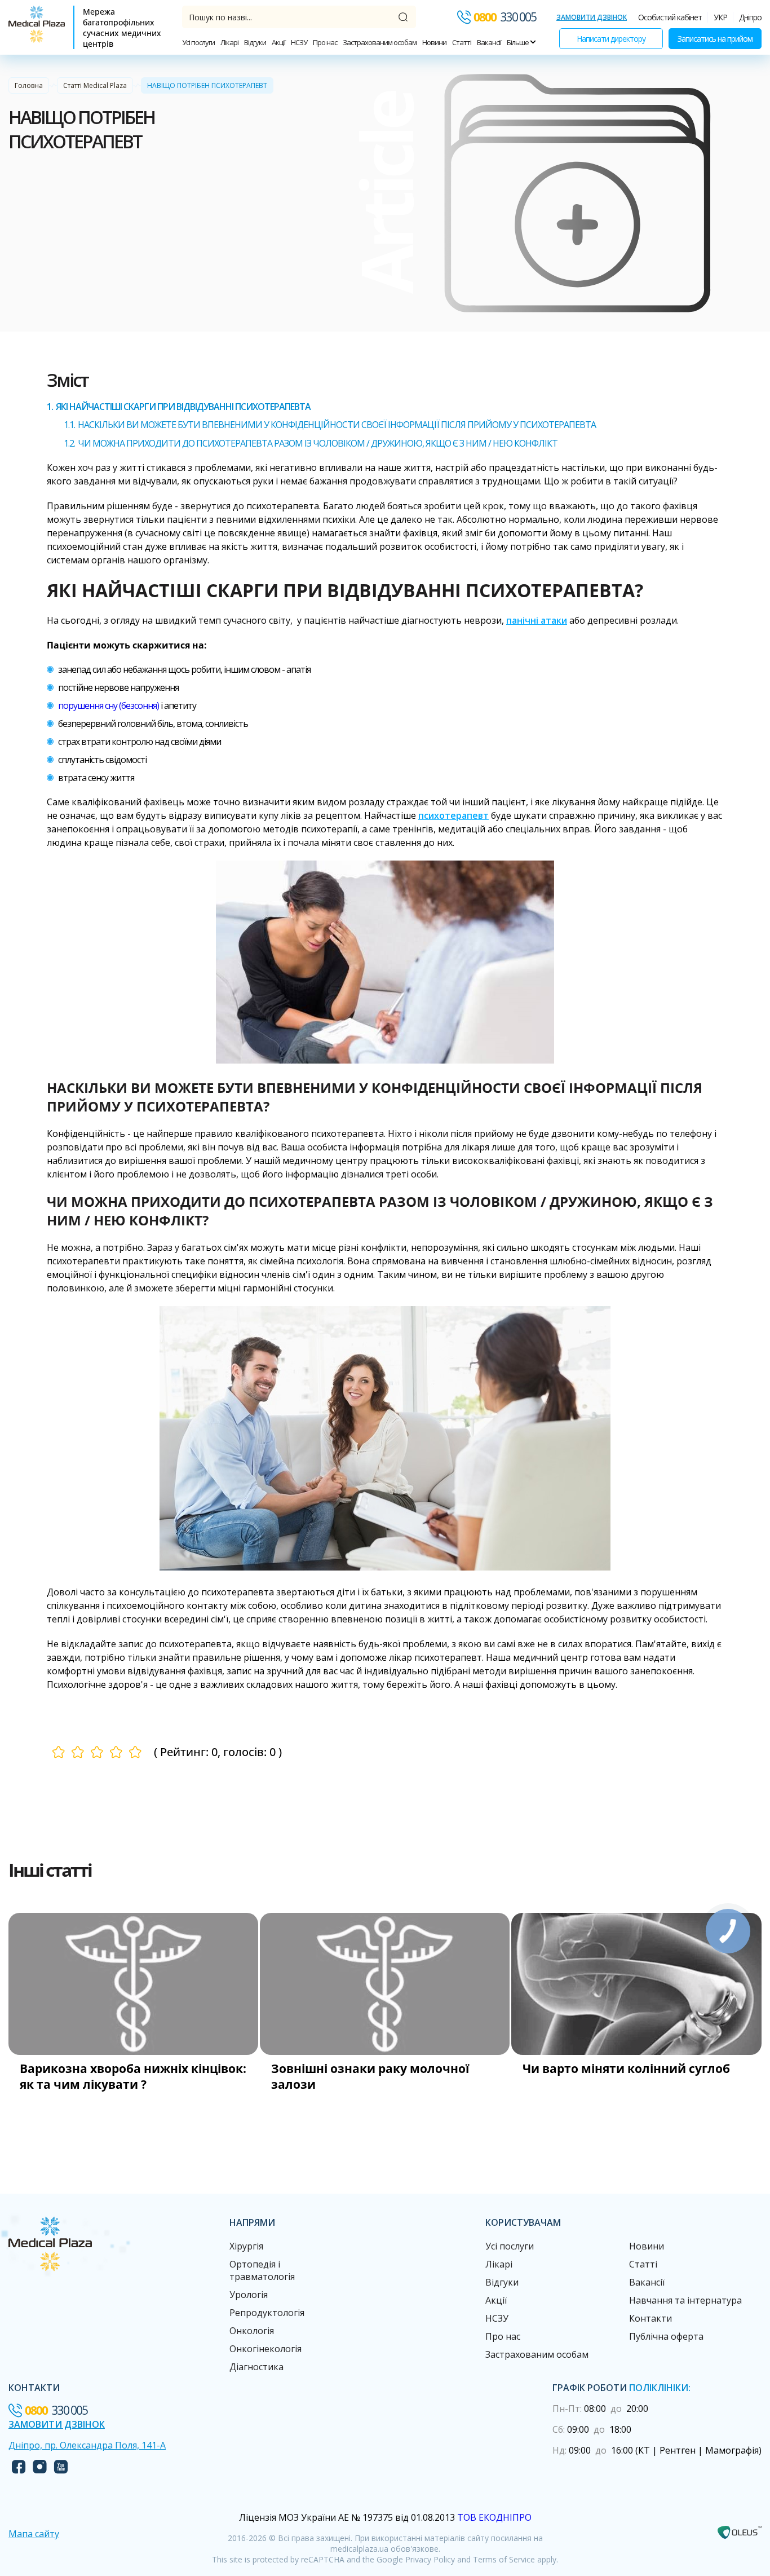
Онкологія (252, 2331)
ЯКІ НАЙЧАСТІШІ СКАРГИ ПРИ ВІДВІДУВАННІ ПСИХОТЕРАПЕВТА (183, 407)
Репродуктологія (267, 2313)
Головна (29, 85)
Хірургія (246, 2246)
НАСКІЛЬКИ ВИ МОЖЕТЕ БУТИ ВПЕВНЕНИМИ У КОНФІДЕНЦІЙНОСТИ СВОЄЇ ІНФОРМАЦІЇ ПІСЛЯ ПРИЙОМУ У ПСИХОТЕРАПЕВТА (337, 425)
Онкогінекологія (265, 2349)
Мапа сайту (34, 2534)
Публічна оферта (666, 2336)
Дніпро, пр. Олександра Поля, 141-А (87, 2445)
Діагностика (256, 2367)
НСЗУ (299, 42)
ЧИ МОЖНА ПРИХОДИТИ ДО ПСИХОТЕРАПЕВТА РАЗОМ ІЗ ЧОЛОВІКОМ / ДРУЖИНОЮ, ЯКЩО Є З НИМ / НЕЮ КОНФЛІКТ (318, 443)
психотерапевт (453, 815)
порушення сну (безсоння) (109, 705)
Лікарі (229, 42)
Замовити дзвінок (592, 17)
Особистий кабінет (670, 17)
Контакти (650, 2318)
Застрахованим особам (380, 42)
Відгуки (255, 42)
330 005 (505, 17)
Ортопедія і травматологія (262, 2270)
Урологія (249, 2295)
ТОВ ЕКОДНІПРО (494, 2517)
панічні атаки (537, 620)
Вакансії (489, 42)
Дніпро (750, 17)
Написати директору (611, 39)
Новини (434, 42)
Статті (462, 42)
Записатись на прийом (715, 39)
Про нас (325, 42)
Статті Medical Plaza (95, 85)
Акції (278, 42)
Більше (518, 42)
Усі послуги (198, 42)
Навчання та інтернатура (685, 2300)
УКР (720, 17)
